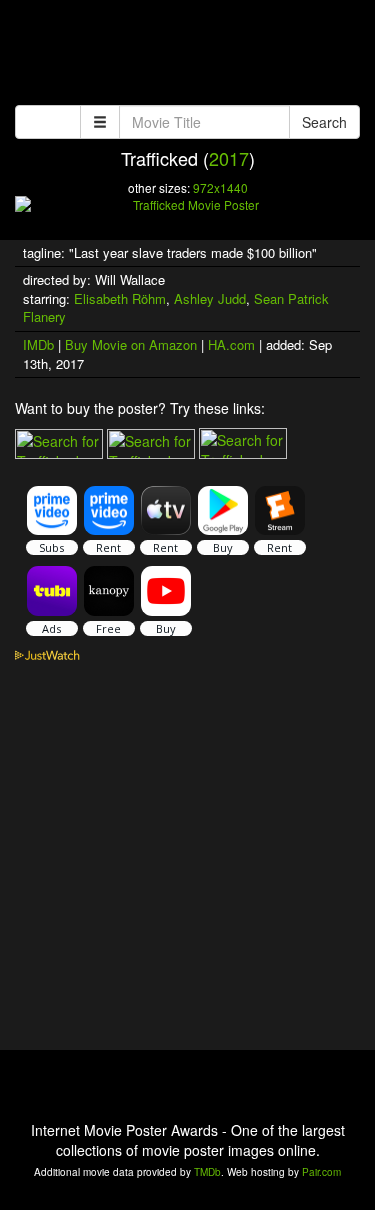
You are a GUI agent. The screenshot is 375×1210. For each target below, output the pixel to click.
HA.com (231, 344)
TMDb (207, 1172)
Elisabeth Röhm (120, 298)
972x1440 (220, 187)
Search (324, 122)
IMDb (38, 344)
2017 (229, 158)
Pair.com (321, 1172)
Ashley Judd (210, 298)
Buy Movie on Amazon (131, 344)
